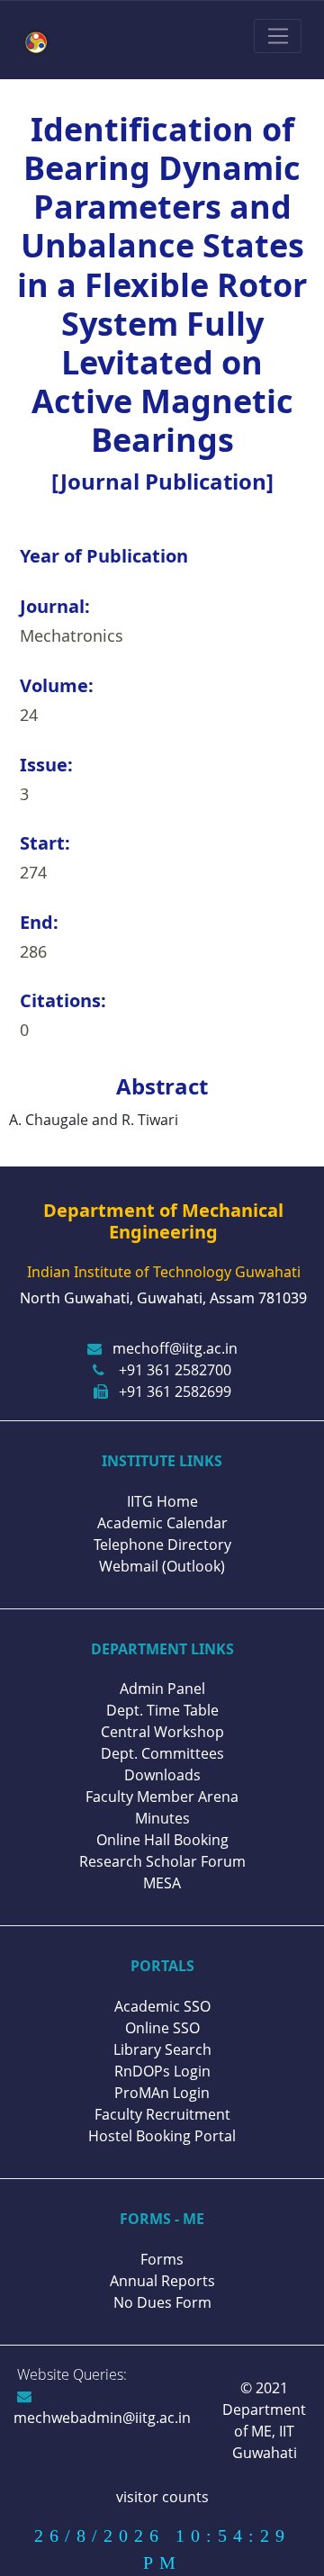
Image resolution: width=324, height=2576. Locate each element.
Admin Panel (162, 1689)
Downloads (162, 1775)
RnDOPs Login (162, 2071)
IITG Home (162, 1501)
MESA (162, 1883)
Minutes (162, 1818)
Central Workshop (162, 1732)
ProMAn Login (162, 2093)
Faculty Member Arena (162, 1797)
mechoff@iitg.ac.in (175, 1348)
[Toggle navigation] (278, 36)
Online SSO (162, 2028)
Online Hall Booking (162, 1840)
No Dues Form (162, 2302)
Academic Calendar (162, 1523)
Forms (162, 2259)
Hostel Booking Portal (162, 2136)
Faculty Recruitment (162, 2114)
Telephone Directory (162, 1545)
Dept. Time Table (162, 1710)
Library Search (162, 2049)
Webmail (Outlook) (162, 1566)
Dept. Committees (162, 1753)
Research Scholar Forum (162, 1861)
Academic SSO (162, 2006)
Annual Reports (162, 2281)
